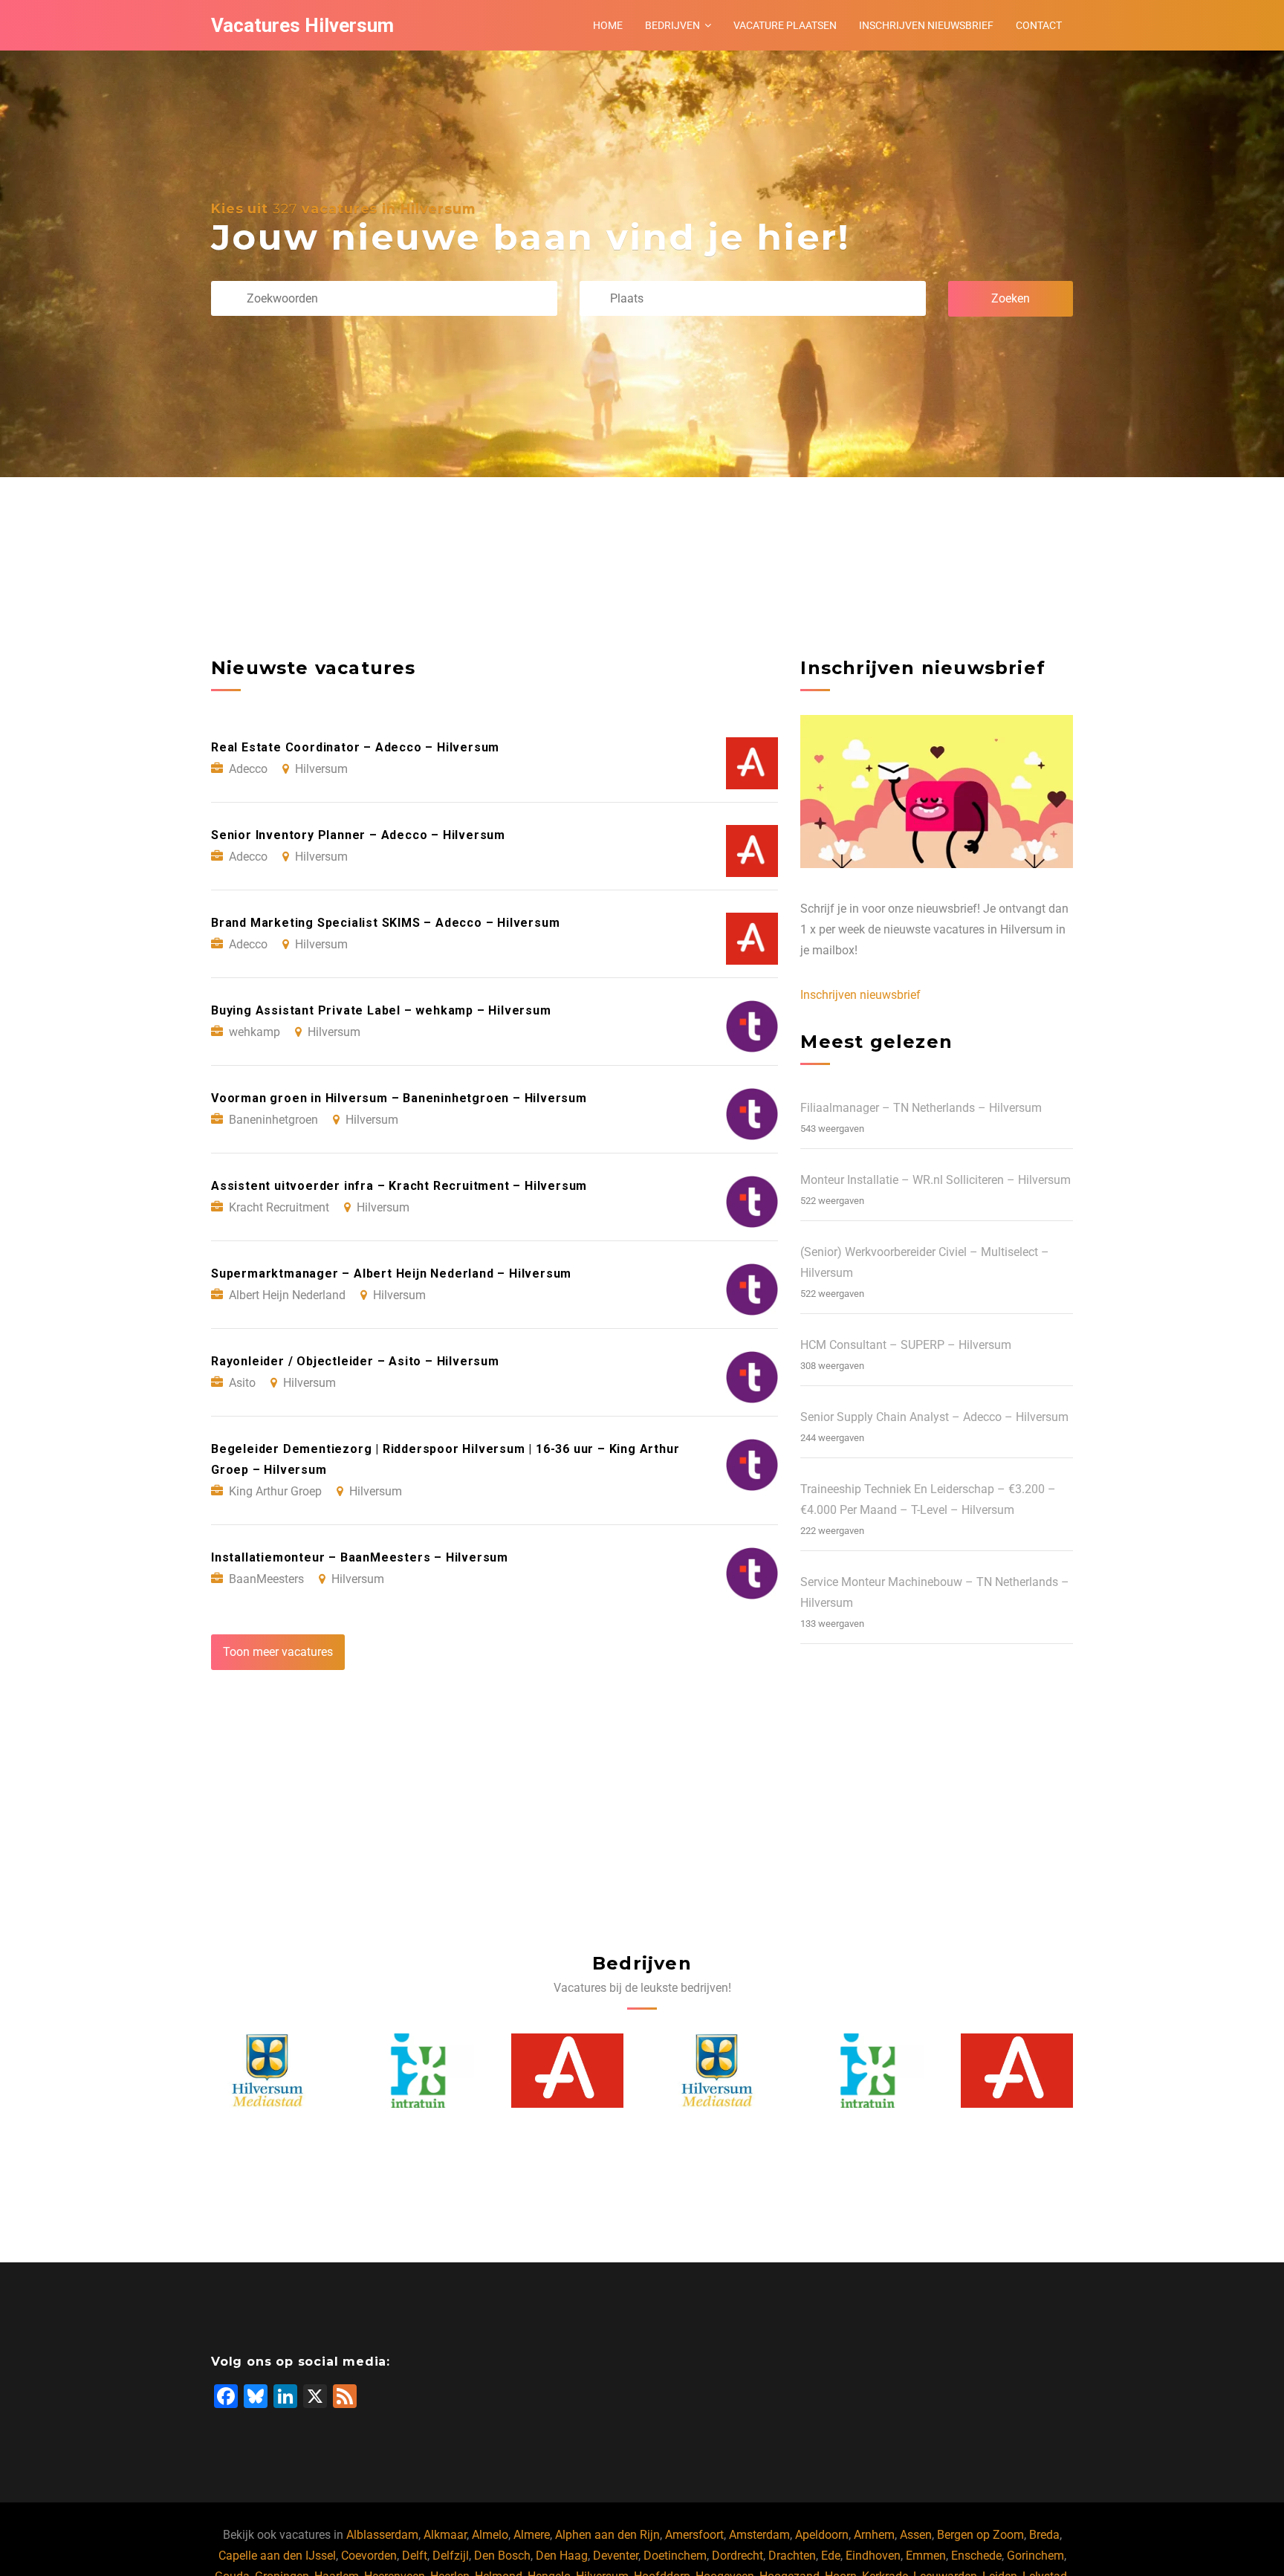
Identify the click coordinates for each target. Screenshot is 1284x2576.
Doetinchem (675, 2556)
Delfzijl (451, 2556)
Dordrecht (737, 2556)
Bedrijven (672, 25)
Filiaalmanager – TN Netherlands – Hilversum (921, 1108)
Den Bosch (502, 2556)
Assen (916, 2535)
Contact (1039, 25)
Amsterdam (759, 2535)
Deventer (616, 2556)
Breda (1044, 2535)
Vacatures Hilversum (302, 25)
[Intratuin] (418, 2071)
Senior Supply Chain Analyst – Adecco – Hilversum (934, 1417)
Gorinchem (1035, 2556)
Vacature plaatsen (785, 25)
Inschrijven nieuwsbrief (926, 25)
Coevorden (369, 2556)
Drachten (792, 2556)
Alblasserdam (382, 2535)
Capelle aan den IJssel (277, 2556)
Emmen (926, 2556)
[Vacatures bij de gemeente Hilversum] (267, 2071)
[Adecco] (568, 2071)
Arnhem (874, 2535)
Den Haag (562, 2556)
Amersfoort (694, 2535)
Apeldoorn (822, 2535)
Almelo (490, 2535)
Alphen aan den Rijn (607, 2535)
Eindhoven (873, 2556)
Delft (415, 2556)
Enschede (976, 2556)
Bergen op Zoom (980, 2535)
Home (608, 25)
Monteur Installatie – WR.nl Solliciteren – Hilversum (936, 1180)
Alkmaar (445, 2535)
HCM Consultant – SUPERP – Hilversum (906, 1345)
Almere (532, 2535)
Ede (831, 2556)
